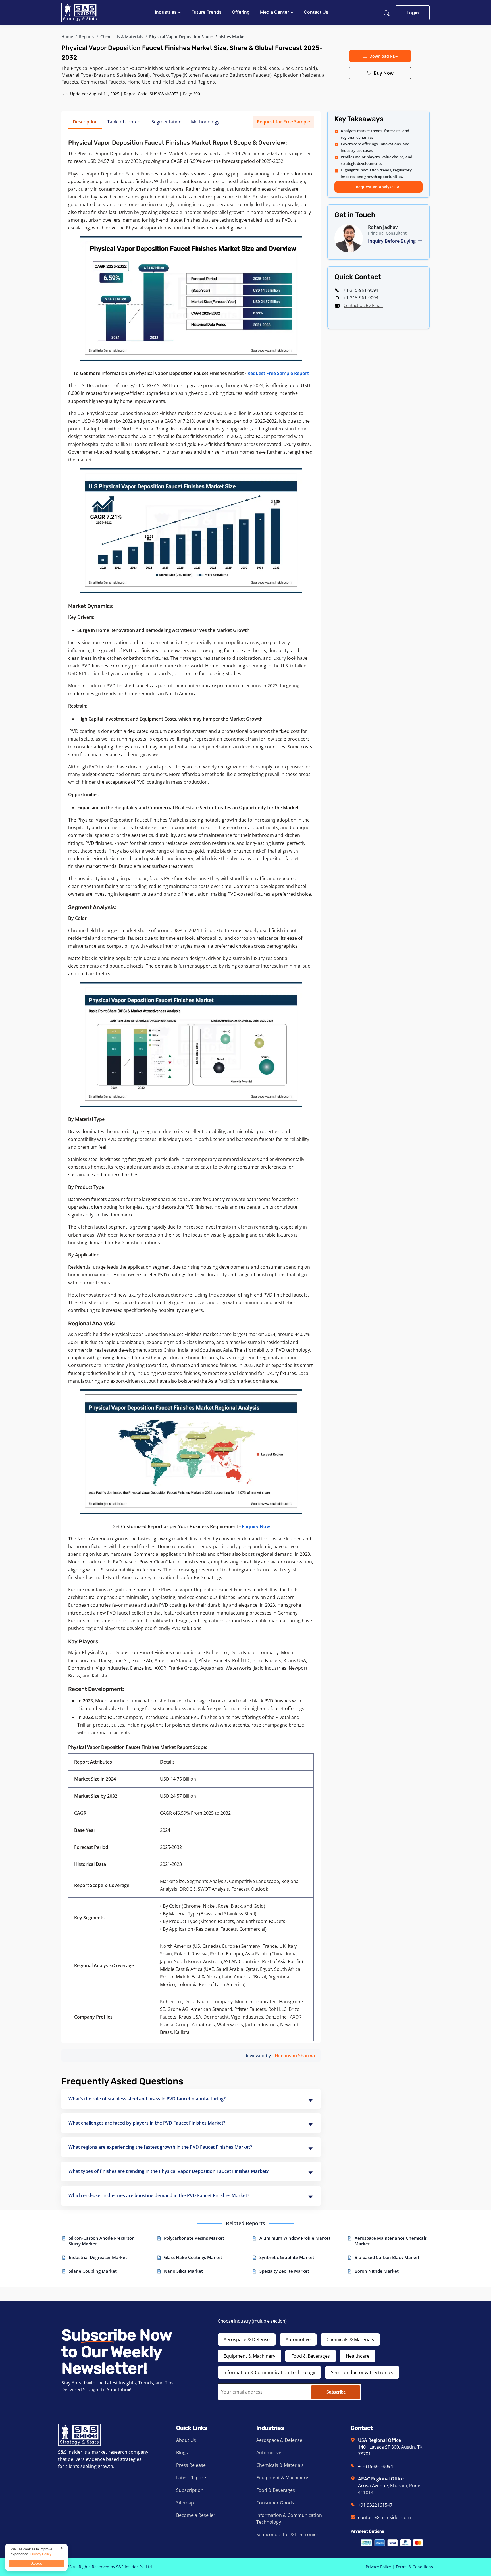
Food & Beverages (311, 2356)
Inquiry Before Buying (392, 241)
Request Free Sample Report (278, 373)
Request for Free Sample (283, 122)
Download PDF (383, 56)
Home (67, 37)
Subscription (190, 2490)
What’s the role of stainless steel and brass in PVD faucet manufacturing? (147, 2099)
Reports (87, 37)
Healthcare (358, 2356)
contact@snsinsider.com (384, 2517)
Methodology (205, 122)
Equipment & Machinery (249, 2356)
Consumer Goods (275, 2503)
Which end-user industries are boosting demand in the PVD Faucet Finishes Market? (159, 2195)
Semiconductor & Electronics (362, 2372)
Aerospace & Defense (247, 2339)
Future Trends (207, 12)
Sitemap (185, 2503)
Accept (37, 2563)
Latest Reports (192, 2478)
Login (413, 13)
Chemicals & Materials (122, 37)
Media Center (275, 12)
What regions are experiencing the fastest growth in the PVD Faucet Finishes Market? (160, 2147)
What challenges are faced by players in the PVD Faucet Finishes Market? (147, 2123)
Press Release (191, 2465)
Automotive (298, 2339)
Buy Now (384, 73)
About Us (186, 2440)
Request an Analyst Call (379, 187)
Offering (241, 12)
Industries (166, 12)
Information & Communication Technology (269, 2372)
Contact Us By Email (363, 305)
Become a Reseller (196, 2515)
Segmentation (167, 122)
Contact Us (316, 12)
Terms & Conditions (414, 2567)
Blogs (182, 2453)
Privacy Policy (378, 2567)
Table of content (125, 122)
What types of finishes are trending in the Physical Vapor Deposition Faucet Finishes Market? (168, 2171)
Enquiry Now (256, 1526)
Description (85, 122)
